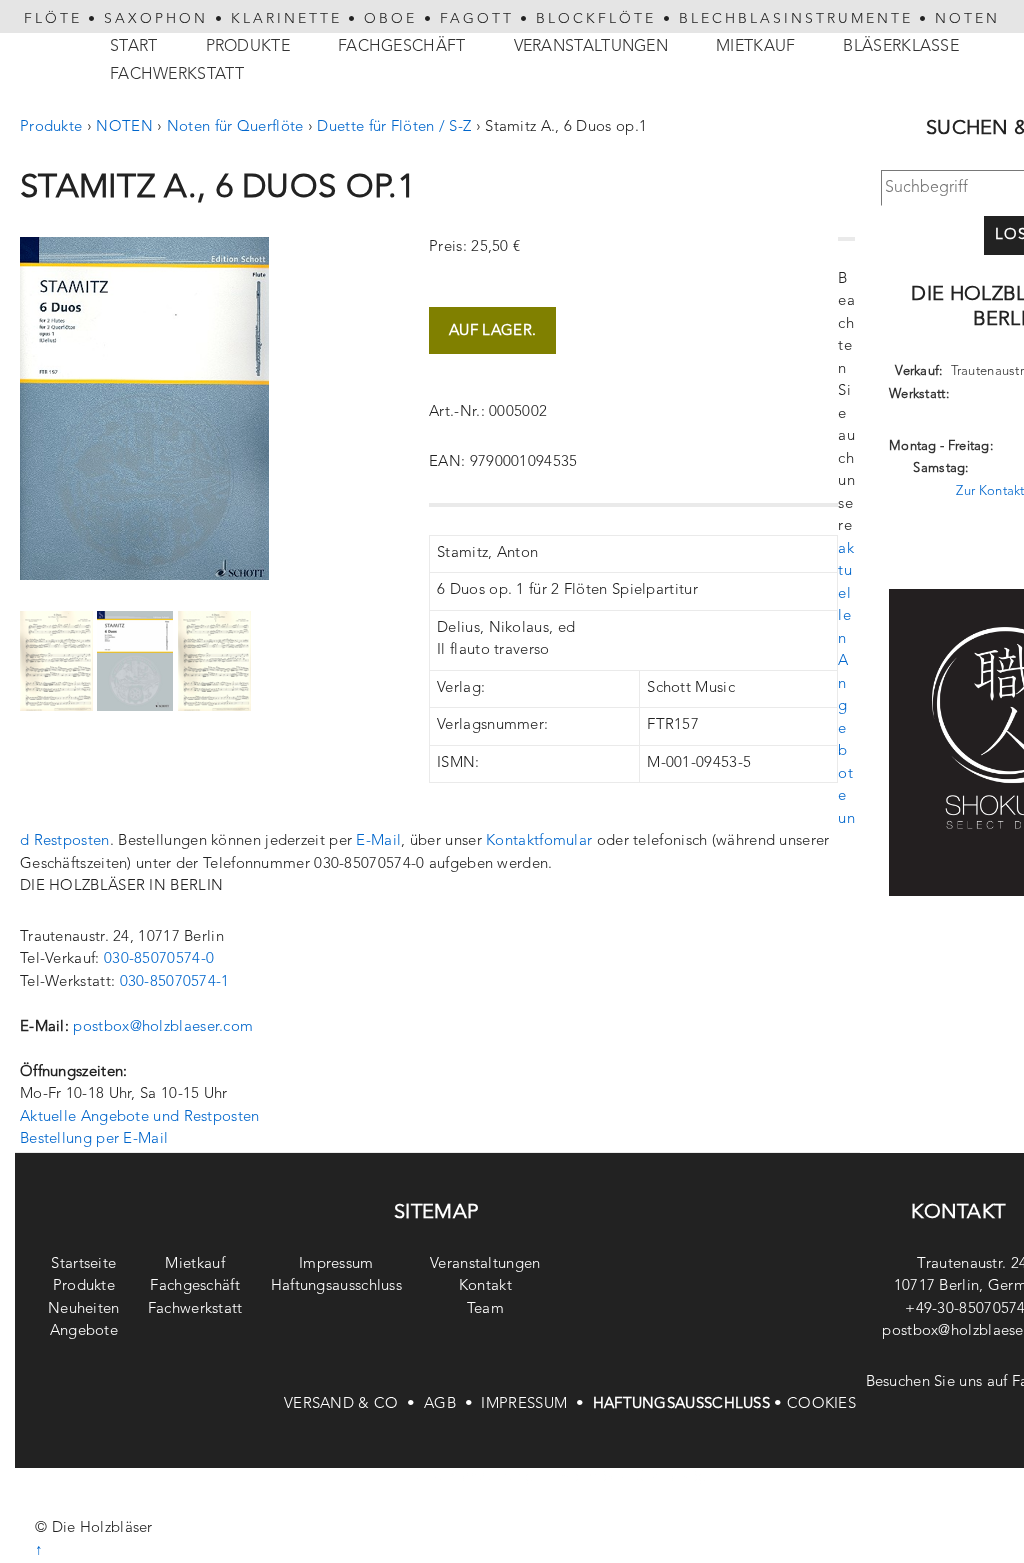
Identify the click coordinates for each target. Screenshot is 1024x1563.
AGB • (452, 1404)
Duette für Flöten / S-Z (394, 127)
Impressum (336, 1264)
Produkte (248, 47)
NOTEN (967, 19)
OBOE (390, 19)
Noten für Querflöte (235, 127)
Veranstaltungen (591, 47)
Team (485, 1309)
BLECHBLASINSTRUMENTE (796, 19)
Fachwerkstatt (177, 75)
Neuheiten (84, 1309)
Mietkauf (755, 47)
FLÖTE (53, 19)
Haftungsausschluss (336, 1286)
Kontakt (485, 1286)
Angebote (84, 1331)
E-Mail (378, 841)
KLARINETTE (286, 19)
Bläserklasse (901, 47)
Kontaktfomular (539, 841)
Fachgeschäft (402, 47)
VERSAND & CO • (354, 1404)
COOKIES (821, 1404)
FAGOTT (477, 19)
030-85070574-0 (159, 959)
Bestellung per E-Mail (94, 1139)
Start (134, 47)
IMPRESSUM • (536, 1404)
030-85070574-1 (175, 982)
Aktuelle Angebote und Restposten (140, 1117)
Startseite (83, 1264)
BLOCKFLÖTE (596, 19)
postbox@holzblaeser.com (163, 1027)
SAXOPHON (156, 19)
